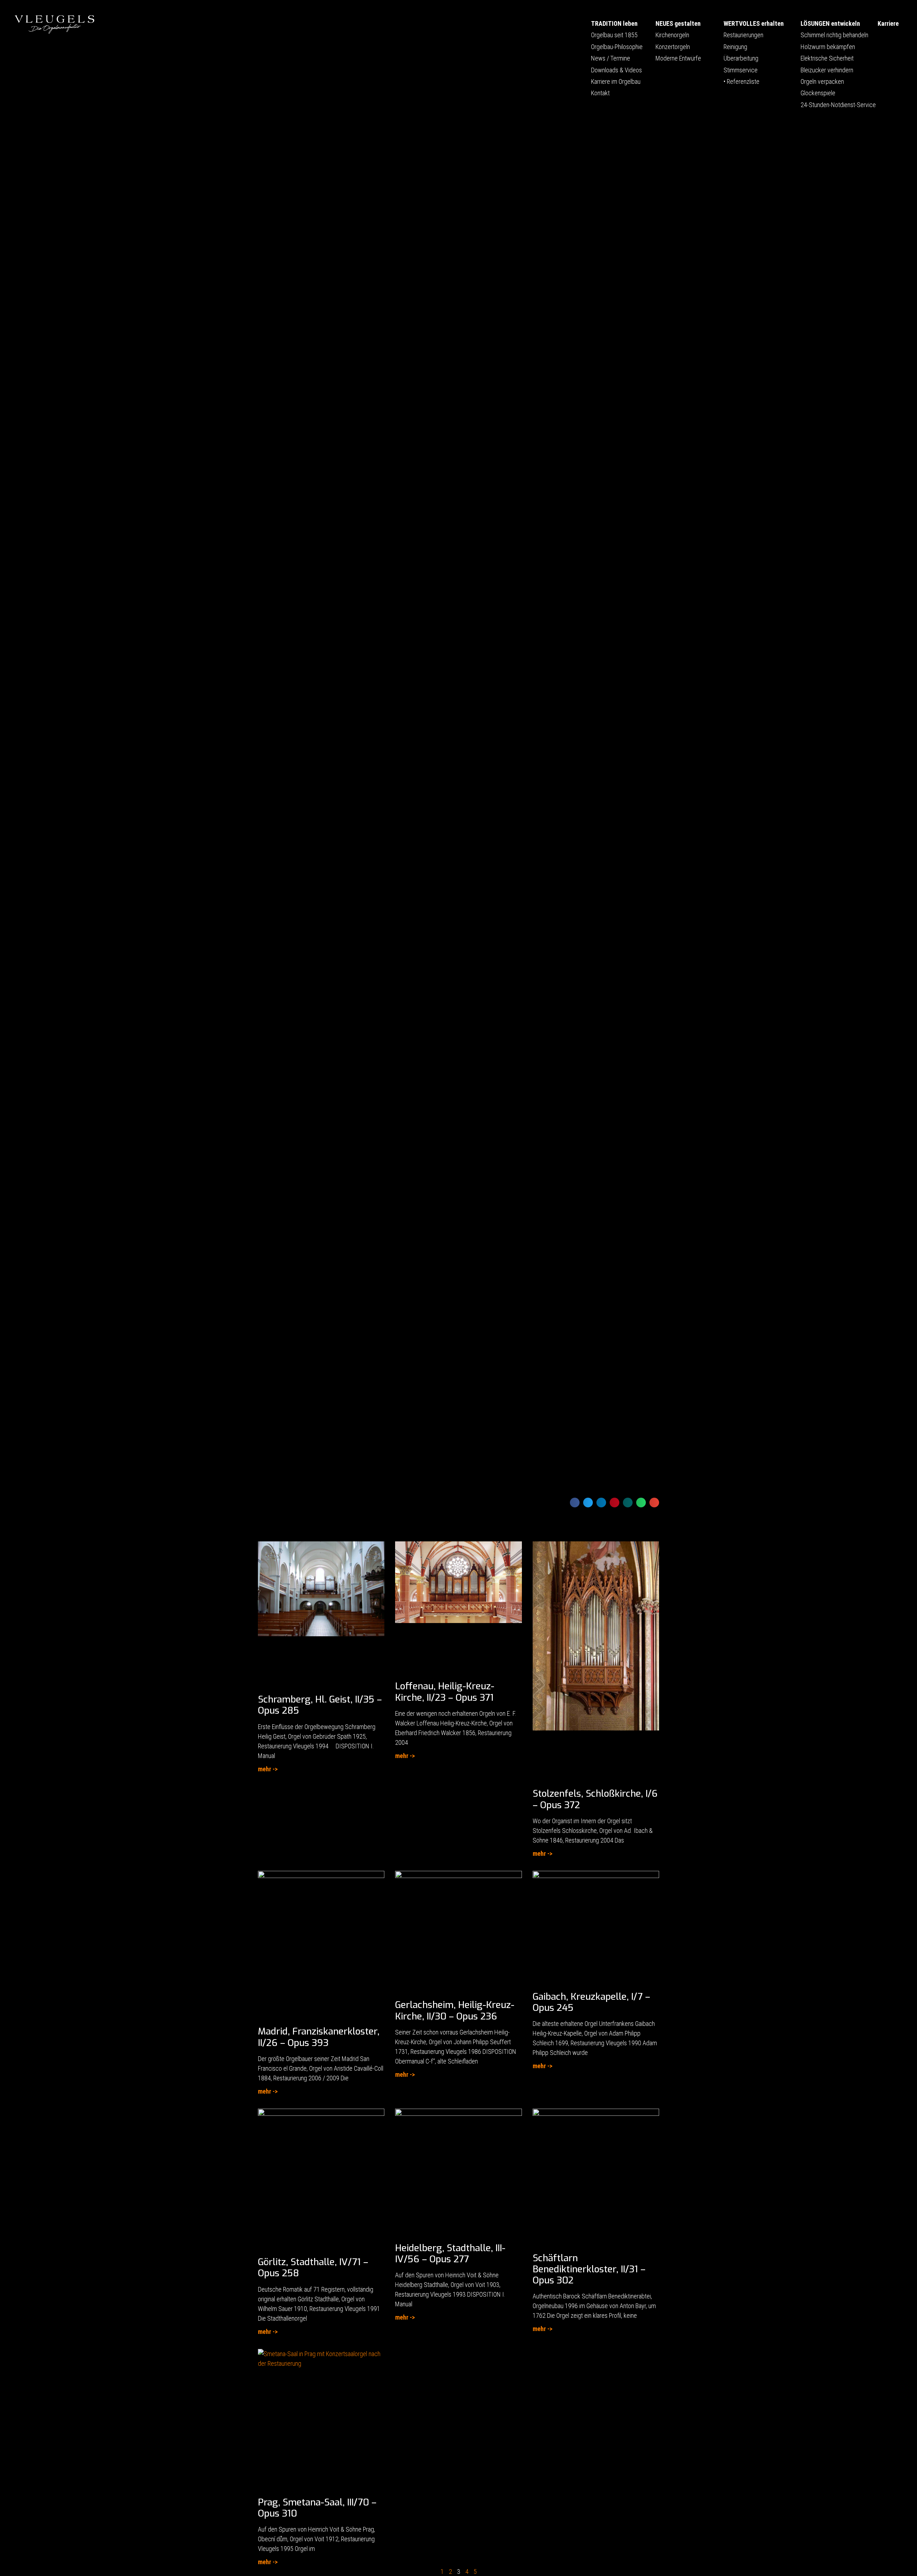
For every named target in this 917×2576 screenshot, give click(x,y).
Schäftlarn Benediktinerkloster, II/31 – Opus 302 (589, 2269)
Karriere (888, 23)
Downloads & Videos (616, 70)
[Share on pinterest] (614, 1503)
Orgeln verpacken (822, 81)
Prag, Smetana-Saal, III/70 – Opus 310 (317, 2508)
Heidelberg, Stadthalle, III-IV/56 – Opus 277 (450, 2254)
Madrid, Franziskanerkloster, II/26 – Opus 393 (319, 2037)
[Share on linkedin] (601, 1503)
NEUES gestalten (678, 23)
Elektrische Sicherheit (827, 58)
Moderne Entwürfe (678, 58)
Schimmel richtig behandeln (834, 35)
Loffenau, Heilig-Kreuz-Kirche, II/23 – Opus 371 (445, 1692)
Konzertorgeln (673, 47)
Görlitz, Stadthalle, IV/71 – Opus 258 (313, 2268)
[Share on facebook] (575, 1503)
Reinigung (735, 47)
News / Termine (611, 58)
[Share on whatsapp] (641, 1503)
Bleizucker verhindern (827, 70)
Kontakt (600, 93)
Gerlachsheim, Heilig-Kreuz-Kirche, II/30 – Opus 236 (455, 2011)
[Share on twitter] (588, 1503)
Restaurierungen (743, 35)
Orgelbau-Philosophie (617, 47)
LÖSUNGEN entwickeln (830, 23)
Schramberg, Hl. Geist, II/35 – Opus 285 (320, 1705)
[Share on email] (654, 1503)
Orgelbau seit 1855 (614, 35)
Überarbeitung (741, 58)
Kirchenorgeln (672, 35)
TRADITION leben (614, 23)
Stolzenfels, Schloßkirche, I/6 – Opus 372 (595, 1799)
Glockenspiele (818, 93)
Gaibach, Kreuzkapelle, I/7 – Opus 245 (591, 2002)
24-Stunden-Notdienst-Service (838, 105)
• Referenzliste (741, 81)
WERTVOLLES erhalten (754, 23)
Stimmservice (741, 70)
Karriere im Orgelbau (616, 81)
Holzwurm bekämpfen (828, 47)
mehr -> (268, 1769)
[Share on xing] (628, 1503)
